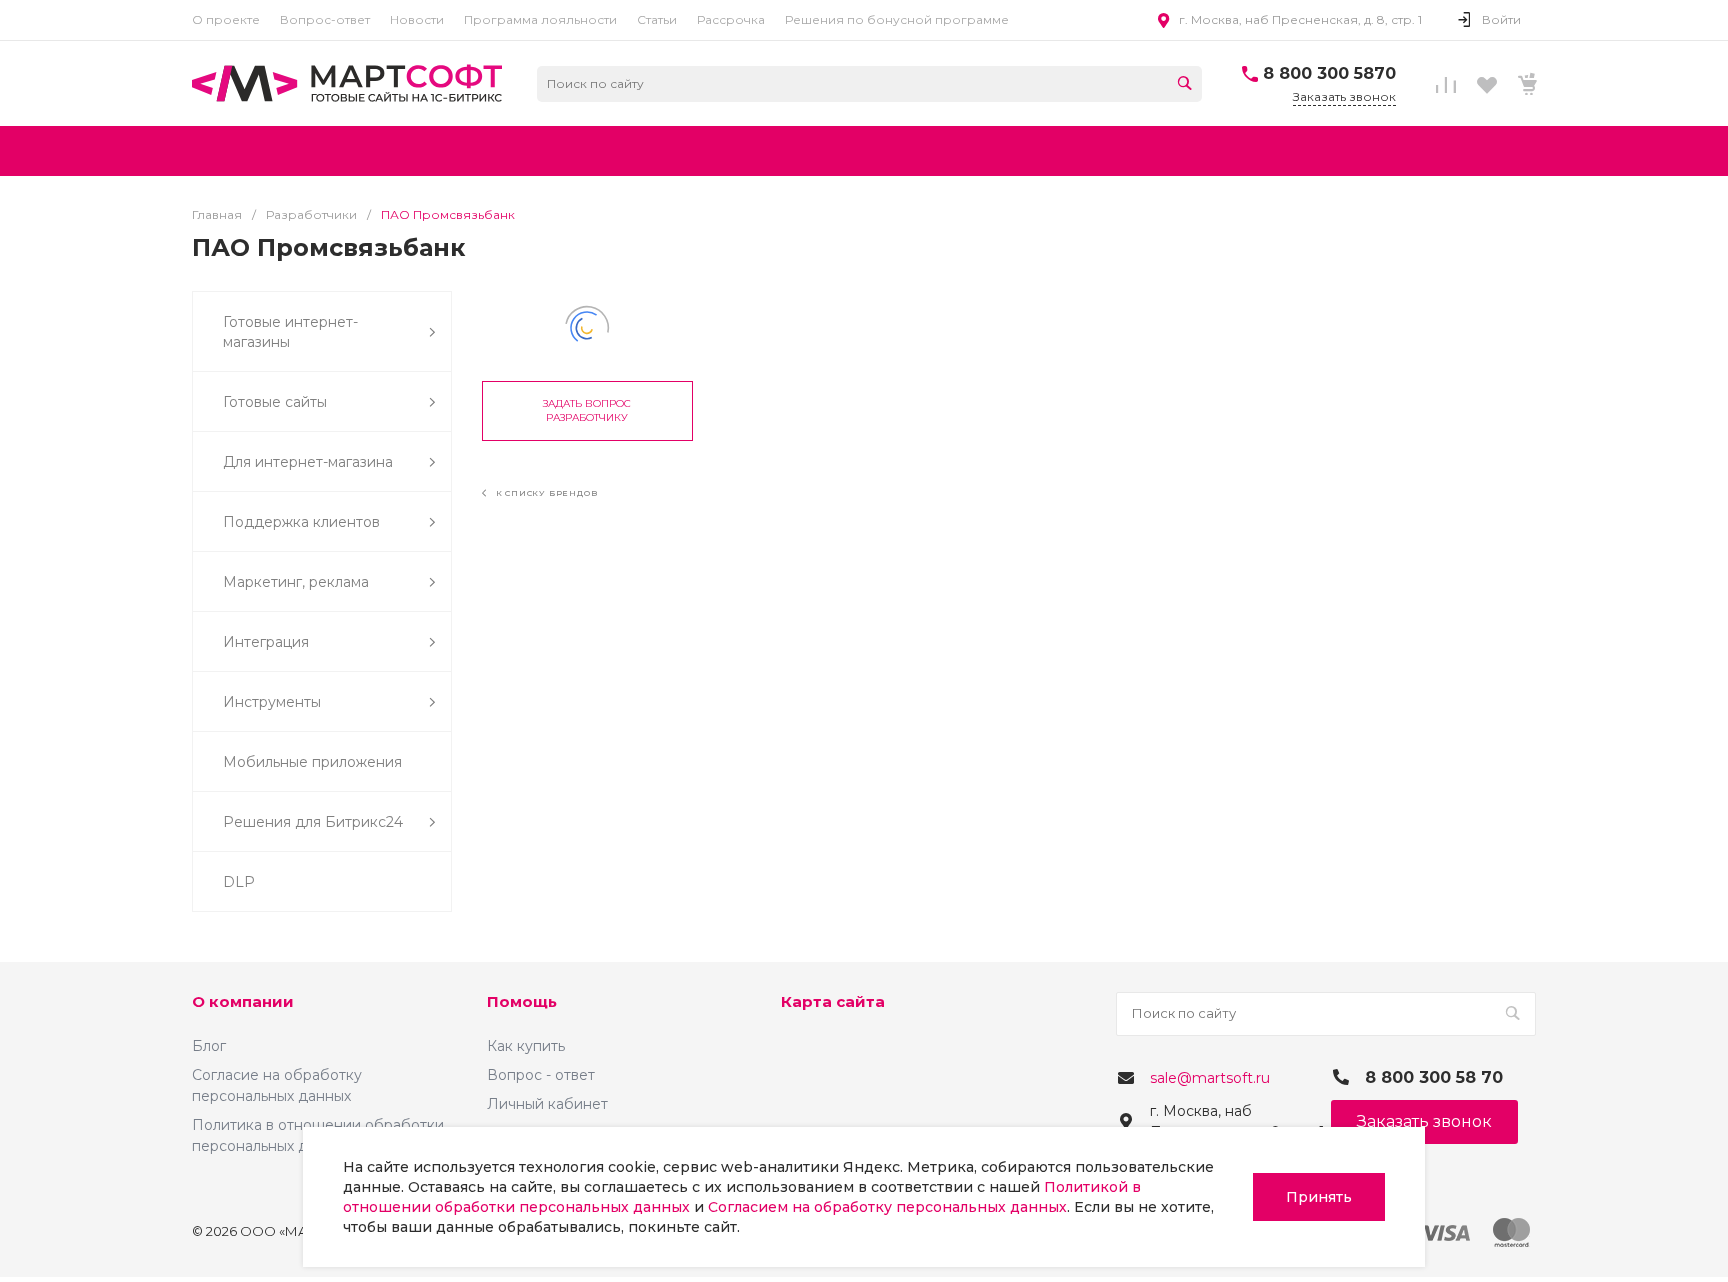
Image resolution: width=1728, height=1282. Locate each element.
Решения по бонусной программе (897, 19)
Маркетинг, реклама (296, 582)
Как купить (526, 1046)
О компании (243, 1001)
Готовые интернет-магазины (290, 332)
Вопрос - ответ (541, 1075)
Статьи (657, 19)
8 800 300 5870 (1329, 73)
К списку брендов (545, 493)
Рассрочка (731, 19)
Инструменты (272, 702)
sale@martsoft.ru (1210, 1078)
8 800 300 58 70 (1434, 1077)
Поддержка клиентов (301, 522)
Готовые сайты (275, 402)
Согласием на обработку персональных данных (887, 1207)
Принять (1319, 1197)
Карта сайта (833, 1001)
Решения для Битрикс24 (313, 822)
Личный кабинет (547, 1104)
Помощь (522, 1001)
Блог (209, 1046)
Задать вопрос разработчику (587, 410)
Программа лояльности (540, 19)
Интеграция (266, 642)
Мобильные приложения (312, 762)
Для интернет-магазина (308, 462)
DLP (239, 882)
